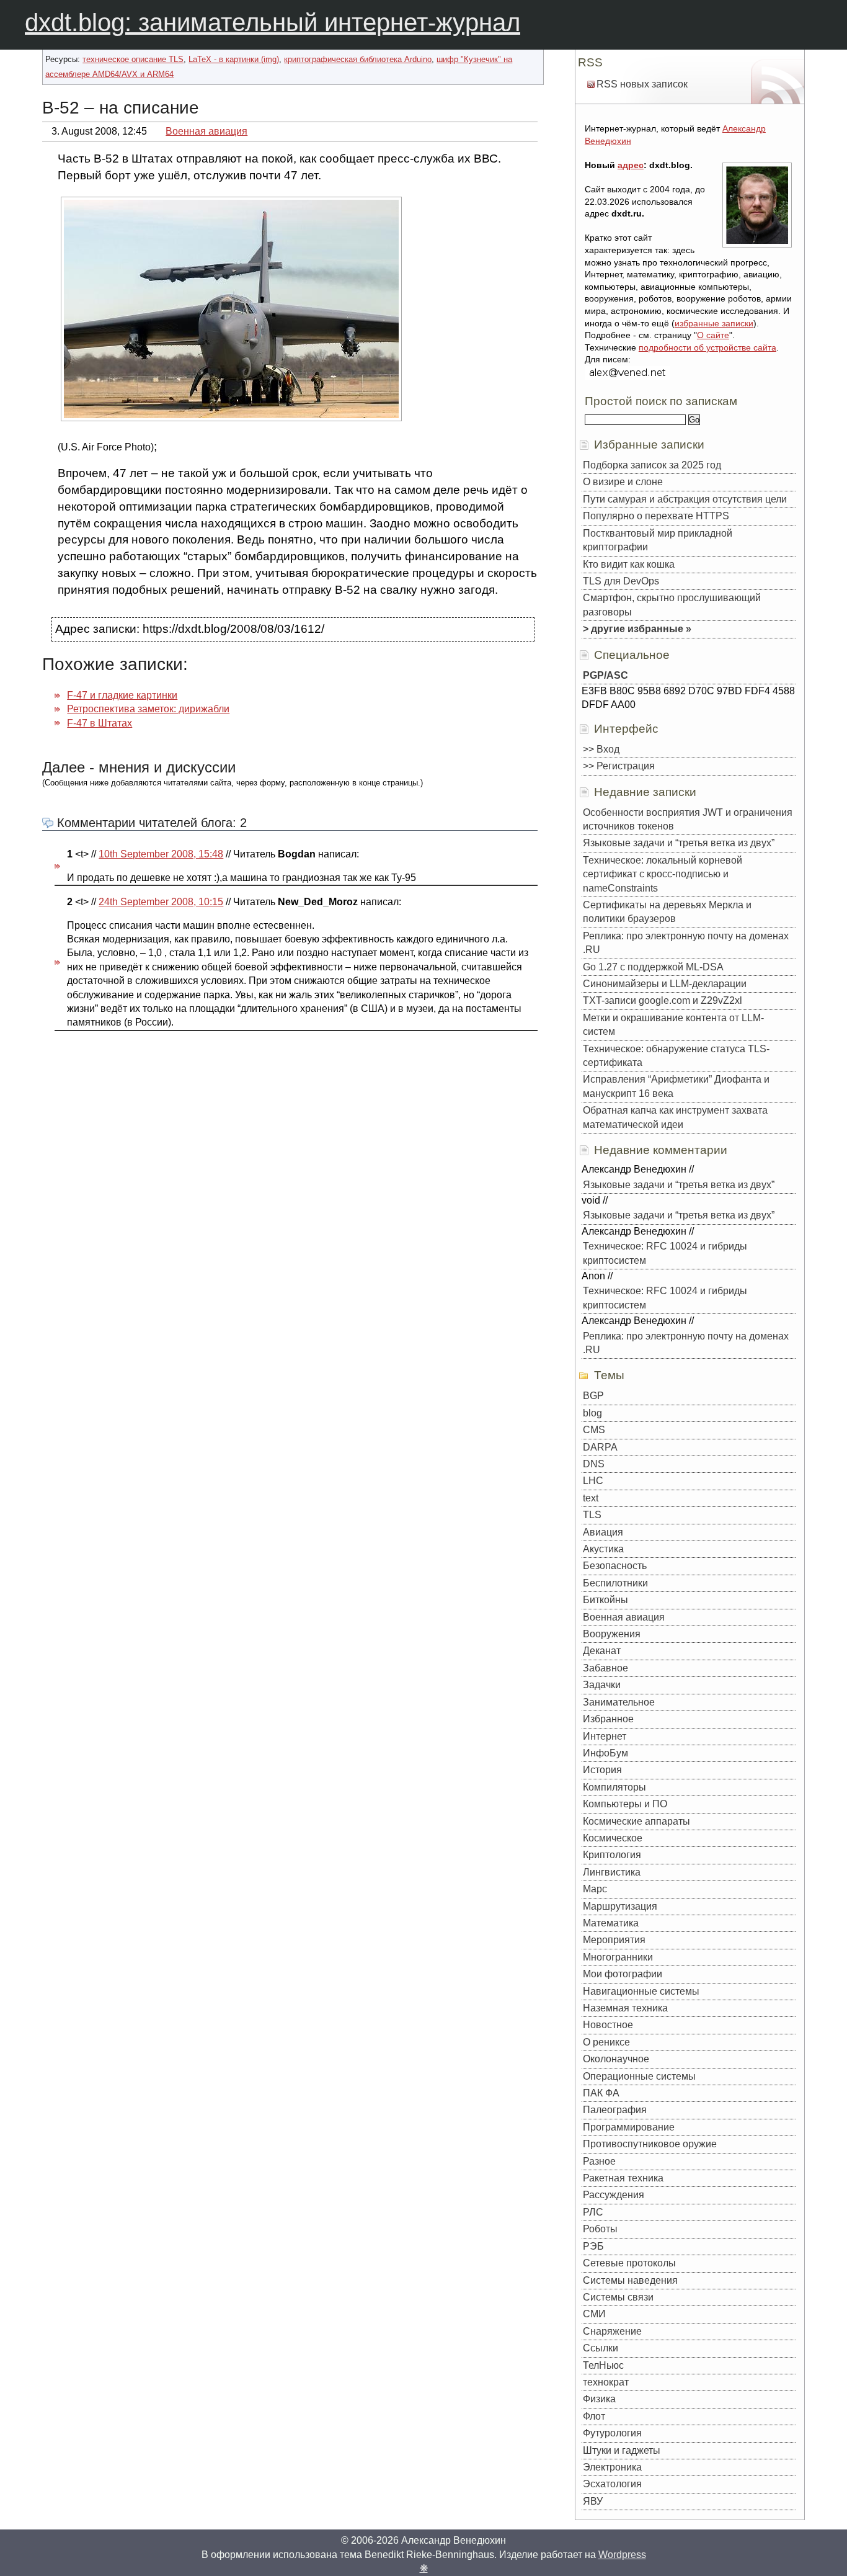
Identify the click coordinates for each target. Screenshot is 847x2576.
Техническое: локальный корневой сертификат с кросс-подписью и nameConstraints (663, 874)
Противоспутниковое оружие (650, 2144)
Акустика (603, 1549)
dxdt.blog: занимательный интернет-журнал (273, 22)
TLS (592, 1515)
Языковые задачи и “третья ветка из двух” (679, 843)
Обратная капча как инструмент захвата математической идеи (675, 1117)
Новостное (608, 2025)
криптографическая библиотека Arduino (358, 59)
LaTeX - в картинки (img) (234, 59)
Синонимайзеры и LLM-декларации (665, 984)
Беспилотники (615, 1583)
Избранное (608, 1719)
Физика (599, 2399)
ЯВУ (593, 2501)
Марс (595, 1889)
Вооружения (612, 1634)
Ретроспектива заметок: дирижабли (148, 709)
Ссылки (601, 2348)
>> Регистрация (619, 766)
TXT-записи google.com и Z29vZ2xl (663, 1000)
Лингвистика (612, 1872)
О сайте (713, 335)
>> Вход (601, 749)
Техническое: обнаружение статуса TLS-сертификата (676, 1056)
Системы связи (618, 2297)
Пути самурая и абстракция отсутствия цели (685, 499)
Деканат (602, 1651)
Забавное (605, 1668)
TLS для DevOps (621, 581)
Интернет (605, 1736)
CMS (594, 1430)
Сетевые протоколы (629, 2263)
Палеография (615, 2110)
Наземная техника (625, 2008)
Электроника (612, 2467)
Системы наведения (630, 2280)
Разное (599, 2161)
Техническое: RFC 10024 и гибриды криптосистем (665, 1253)
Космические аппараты (636, 1821)
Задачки (602, 1685)
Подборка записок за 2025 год (652, 465)
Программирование (629, 2127)
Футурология (612, 2433)
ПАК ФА (601, 2093)
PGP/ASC (605, 675)
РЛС (593, 2212)
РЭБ (593, 2246)
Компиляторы (614, 1787)
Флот (594, 2416)
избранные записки (714, 323)
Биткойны (605, 1600)
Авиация (603, 1532)
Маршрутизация (620, 1906)
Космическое (613, 1838)
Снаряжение (612, 2331)
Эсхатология (612, 2484)
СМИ (594, 2314)
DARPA (600, 1447)
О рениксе (606, 2042)
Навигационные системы (641, 1991)
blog (592, 1413)
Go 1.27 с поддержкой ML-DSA (653, 967)
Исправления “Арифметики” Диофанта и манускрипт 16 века (676, 1086)
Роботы (600, 2229)
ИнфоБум (605, 1753)
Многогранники (618, 1957)
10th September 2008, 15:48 (161, 854)
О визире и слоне (623, 482)
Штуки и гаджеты (622, 2450)
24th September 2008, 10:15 (161, 902)
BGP (593, 1396)
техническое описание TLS (133, 59)
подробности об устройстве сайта (707, 347)
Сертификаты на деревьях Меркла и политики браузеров (667, 912)
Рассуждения (614, 2195)
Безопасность (615, 1566)
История (602, 1770)
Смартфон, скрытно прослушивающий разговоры (672, 605)
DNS (594, 1464)
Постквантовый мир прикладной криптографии (658, 540)
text (591, 1498)
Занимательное (619, 1702)
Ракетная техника (623, 2178)
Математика (611, 1923)
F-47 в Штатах (100, 723)
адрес (631, 165)
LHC (593, 1481)
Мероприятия (614, 1940)
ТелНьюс (603, 2365)
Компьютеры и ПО (625, 1804)
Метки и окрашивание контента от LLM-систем (673, 1025)
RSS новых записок (642, 84)
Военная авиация (206, 131)
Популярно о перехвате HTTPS (656, 516)
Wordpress (622, 2555)
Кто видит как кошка (629, 564)
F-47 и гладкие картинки (122, 695)
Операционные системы (639, 2076)
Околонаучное (616, 2059)
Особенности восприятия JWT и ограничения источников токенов (688, 819)
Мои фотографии (623, 1974)
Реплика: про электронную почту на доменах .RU (686, 943)
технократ (606, 2382)
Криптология (612, 1855)
